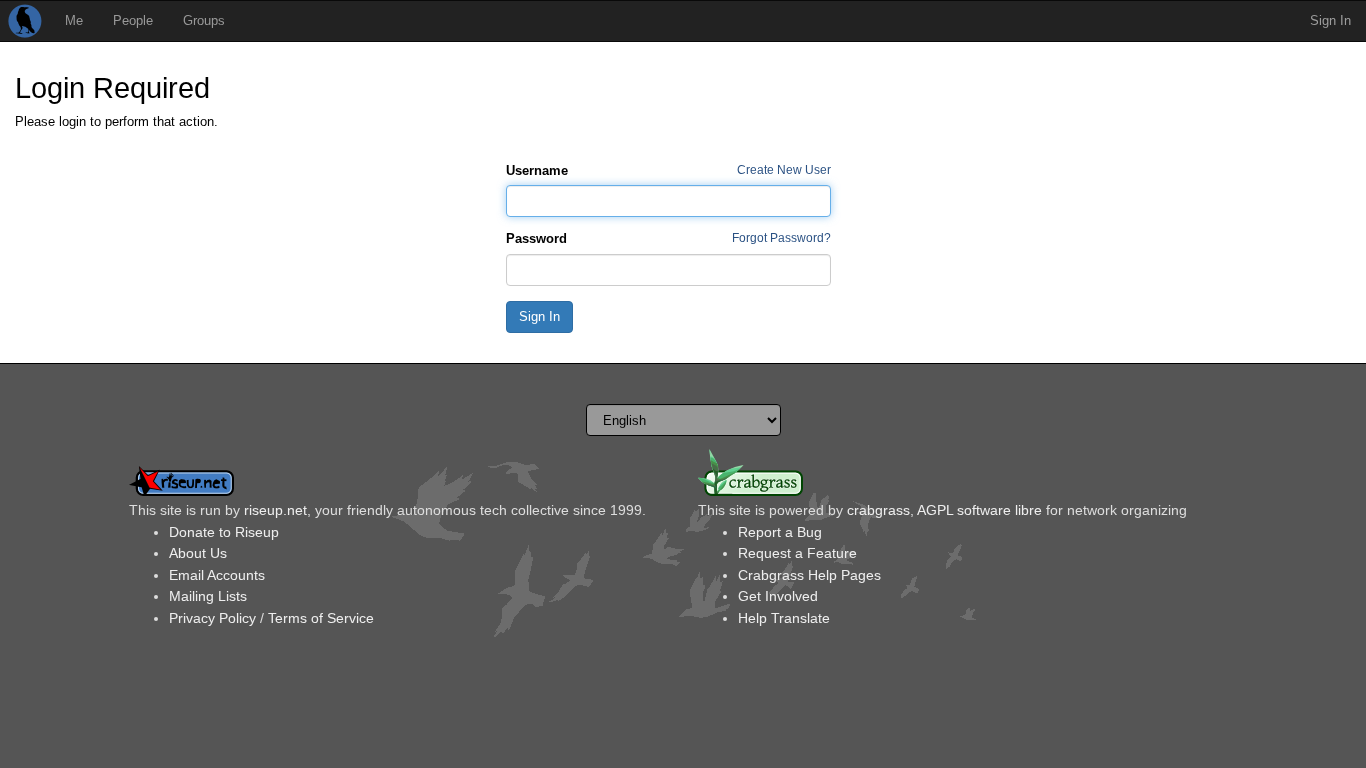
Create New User (784, 169)
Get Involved (778, 596)
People (133, 20)
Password (536, 238)
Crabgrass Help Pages (809, 575)
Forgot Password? (781, 237)
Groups (204, 20)
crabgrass (878, 510)
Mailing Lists (208, 596)
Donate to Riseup (224, 532)
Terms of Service (321, 618)
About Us (198, 553)
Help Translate (784, 618)
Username (537, 170)
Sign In (1330, 20)
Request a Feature (797, 553)
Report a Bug (780, 532)
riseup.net (275, 510)
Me (74, 20)
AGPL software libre (979, 510)
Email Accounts (217, 575)
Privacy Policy (212, 618)
